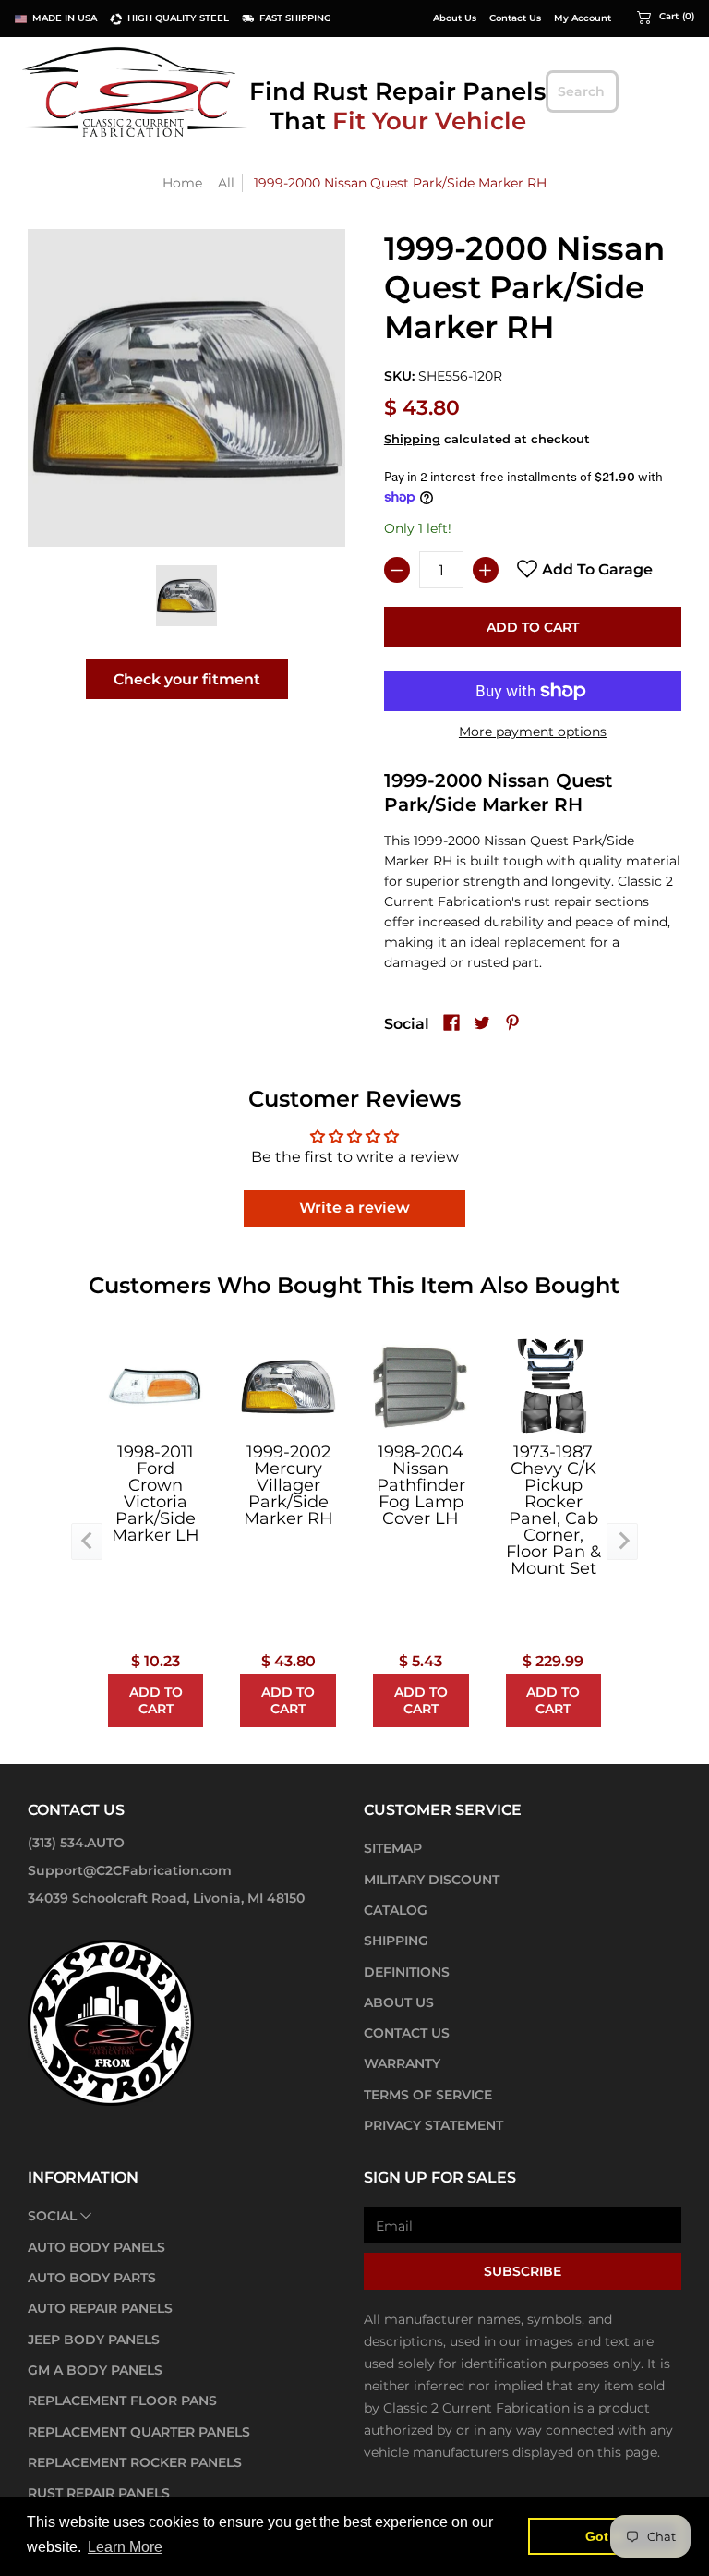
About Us (455, 18)
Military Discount (432, 1880)
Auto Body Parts (92, 2278)
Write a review (354, 1208)
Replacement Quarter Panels (139, 2432)
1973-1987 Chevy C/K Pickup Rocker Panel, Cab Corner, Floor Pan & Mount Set (553, 1510)
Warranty (402, 2063)
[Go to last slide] (87, 1542)
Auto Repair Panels (100, 2308)
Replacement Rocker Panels (135, 2462)
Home (182, 183)
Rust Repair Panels (99, 2493)
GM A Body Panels (95, 2370)
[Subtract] (397, 570)
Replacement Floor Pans (122, 2401)
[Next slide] (622, 1542)
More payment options (533, 732)
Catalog (396, 1910)
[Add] (486, 570)
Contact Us (515, 18)
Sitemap (393, 1848)
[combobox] (582, 91)
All (226, 183)
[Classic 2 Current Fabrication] (134, 91)
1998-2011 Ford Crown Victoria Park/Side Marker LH (156, 1494)
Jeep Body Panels (94, 2340)
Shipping (412, 439)
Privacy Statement (433, 2125)
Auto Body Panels (96, 2247)
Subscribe (523, 2271)
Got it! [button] (605, 2536)
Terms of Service (428, 2095)
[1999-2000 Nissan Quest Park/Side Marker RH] (186, 596)
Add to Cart (533, 627)
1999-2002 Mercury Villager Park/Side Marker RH (288, 1485)
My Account (583, 18)
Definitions (407, 1972)
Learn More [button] (125, 2547)
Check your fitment (187, 679)
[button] (666, 17)
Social (52, 2216)
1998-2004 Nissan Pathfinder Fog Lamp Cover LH (421, 1485)
